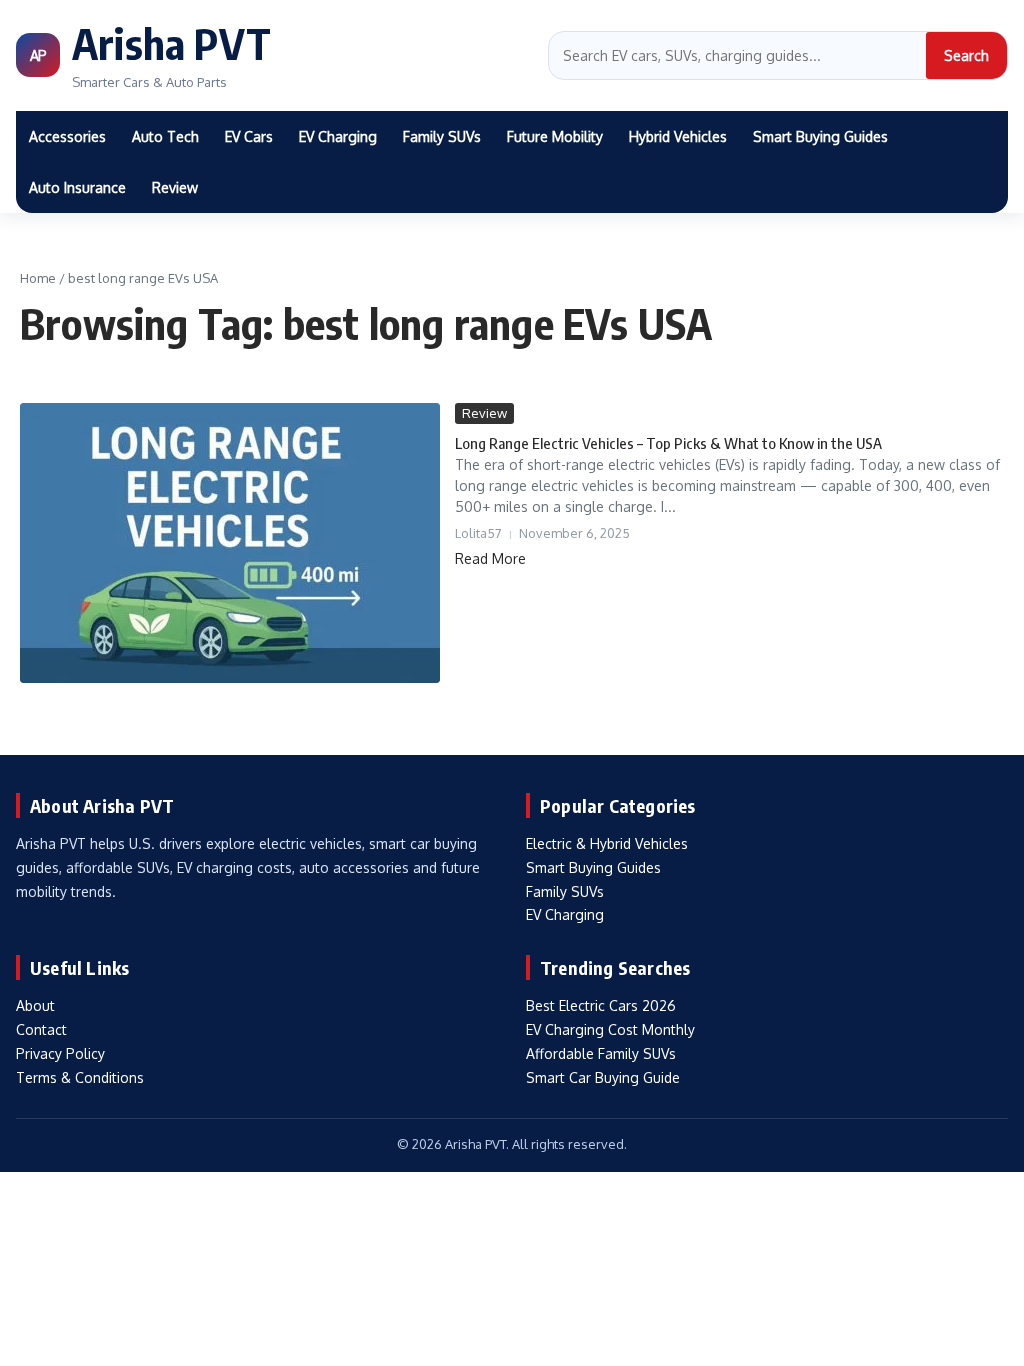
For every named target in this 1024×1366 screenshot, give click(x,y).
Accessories (67, 136)
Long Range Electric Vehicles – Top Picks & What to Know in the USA (668, 443)
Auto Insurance (77, 187)
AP (38, 55)
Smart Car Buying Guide (603, 1077)
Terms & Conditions (80, 1077)
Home (38, 278)
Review (175, 187)
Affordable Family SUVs (601, 1053)
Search (966, 55)
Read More (490, 558)
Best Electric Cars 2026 (601, 1005)
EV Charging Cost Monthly (610, 1029)
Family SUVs (442, 136)
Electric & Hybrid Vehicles (607, 843)
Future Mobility (555, 136)
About (35, 1005)
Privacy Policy (60, 1053)
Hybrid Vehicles (678, 136)
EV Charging (338, 136)
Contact (41, 1029)
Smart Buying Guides (820, 136)
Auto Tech (165, 136)
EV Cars (249, 136)
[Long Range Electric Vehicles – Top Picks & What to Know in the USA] (230, 543)
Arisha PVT (171, 43)
